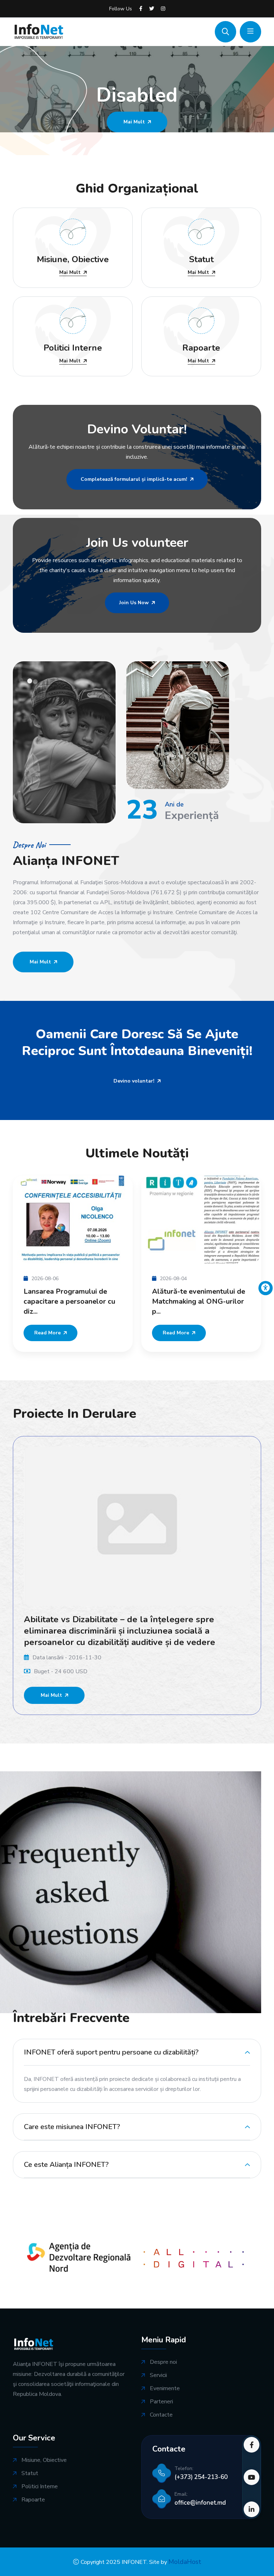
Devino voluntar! (134, 1081)
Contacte (161, 2415)
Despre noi (163, 2362)
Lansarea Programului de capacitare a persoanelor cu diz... (69, 1302)
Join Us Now (134, 603)
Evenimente (165, 2389)
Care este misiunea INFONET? (72, 2127)
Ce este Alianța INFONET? (66, 2165)
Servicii (158, 2375)
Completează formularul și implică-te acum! (134, 479)
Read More (47, 1333)
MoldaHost (185, 2562)
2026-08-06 (45, 1279)
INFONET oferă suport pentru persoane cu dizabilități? (111, 2052)
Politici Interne (40, 2487)
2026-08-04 (173, 1279)
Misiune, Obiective (44, 2460)
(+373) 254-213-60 (201, 2477)
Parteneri (161, 2402)
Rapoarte (33, 2500)
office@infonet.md (200, 2503)
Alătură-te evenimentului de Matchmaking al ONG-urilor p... (199, 1302)
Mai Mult (70, 273)
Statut (30, 2473)
